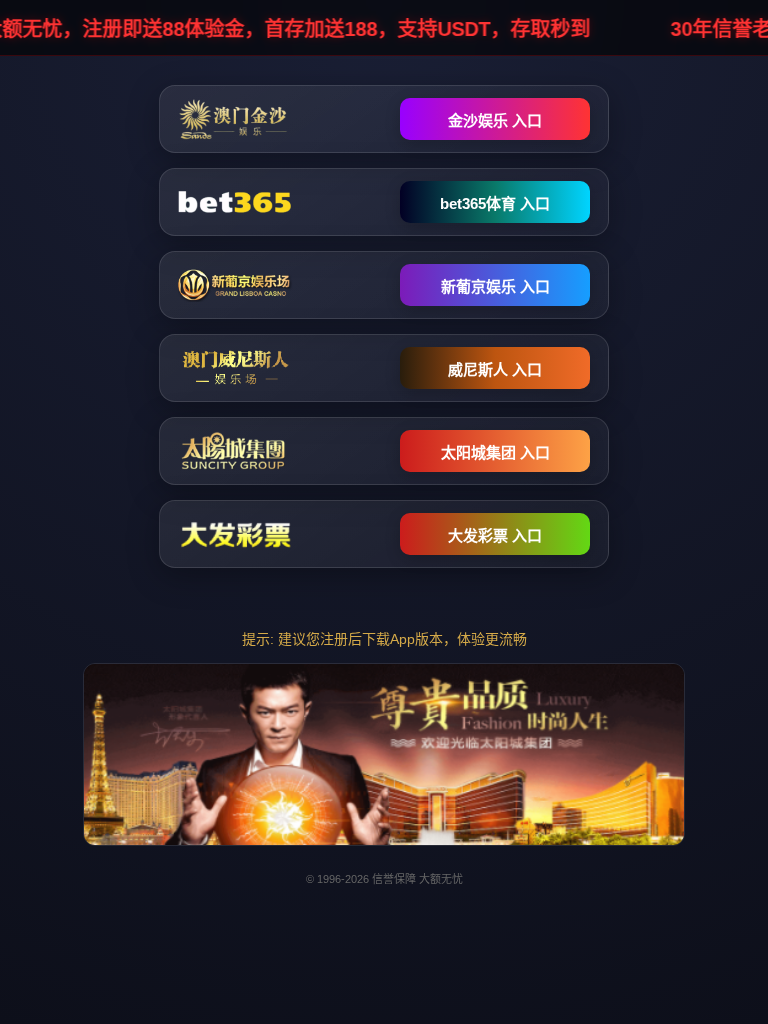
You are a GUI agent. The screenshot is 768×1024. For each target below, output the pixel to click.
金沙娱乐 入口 (495, 120)
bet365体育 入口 (495, 203)
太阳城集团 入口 (495, 452)
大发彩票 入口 (495, 535)
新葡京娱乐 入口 (495, 286)
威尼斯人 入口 (495, 369)
